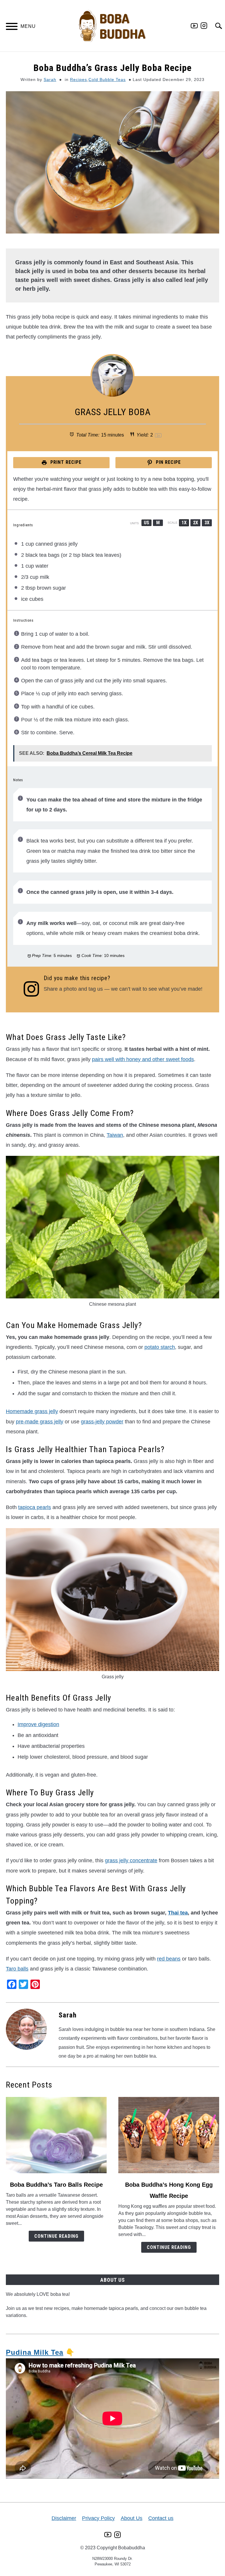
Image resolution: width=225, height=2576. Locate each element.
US (146, 523)
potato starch (160, 1347)
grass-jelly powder (102, 1422)
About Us (132, 2518)
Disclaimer (64, 2518)
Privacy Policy (98, 2518)
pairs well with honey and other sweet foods (143, 1059)
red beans (169, 1959)
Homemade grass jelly (32, 1411)
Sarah (50, 80)
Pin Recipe (168, 462)
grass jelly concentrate (131, 1860)
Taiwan (115, 1135)
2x (196, 523)
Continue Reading (56, 2236)
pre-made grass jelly (40, 1422)
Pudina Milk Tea (35, 2352)
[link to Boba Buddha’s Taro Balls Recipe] (56, 2135)
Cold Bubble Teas (107, 80)
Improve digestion (38, 1724)
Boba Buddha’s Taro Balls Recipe (56, 2185)
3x (207, 523)
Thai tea (178, 1913)
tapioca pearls (35, 1507)
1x (184, 523)
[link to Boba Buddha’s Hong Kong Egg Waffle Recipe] (169, 2135)
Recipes (79, 80)
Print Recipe (65, 462)
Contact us (161, 2518)
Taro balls (17, 1969)
